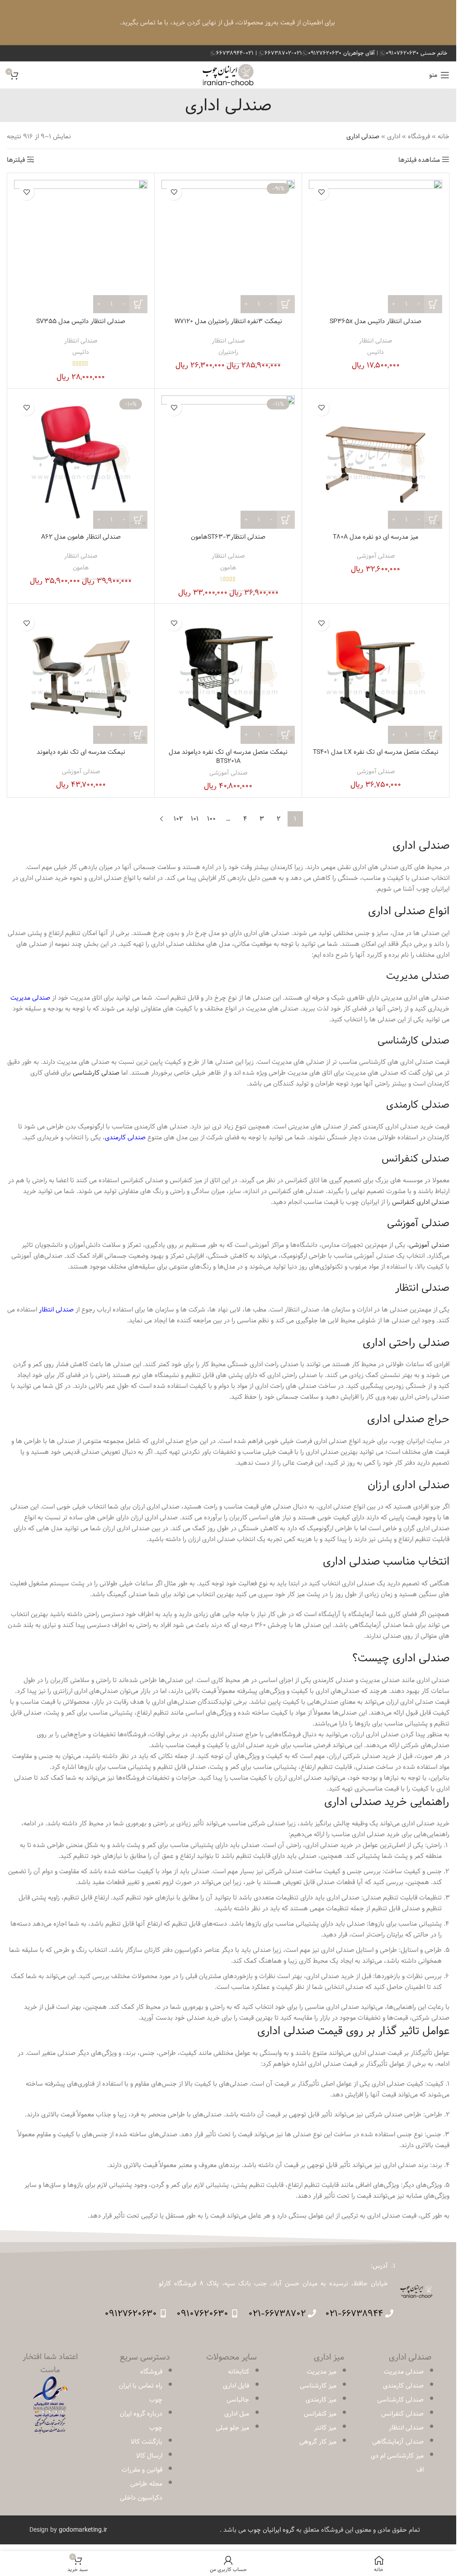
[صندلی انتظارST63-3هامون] (228, 462)
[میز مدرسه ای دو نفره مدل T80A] (376, 462)
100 (211, 819)
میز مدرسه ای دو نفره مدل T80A (376, 537)
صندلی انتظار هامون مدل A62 (81, 537)
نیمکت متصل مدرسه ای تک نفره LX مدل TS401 (376, 752)
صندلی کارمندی (125, 1138)
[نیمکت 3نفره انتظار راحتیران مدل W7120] (228, 247)
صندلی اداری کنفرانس (421, 1202)
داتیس (376, 352)
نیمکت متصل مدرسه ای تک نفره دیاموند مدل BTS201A (228, 757)
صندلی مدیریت (30, 998)
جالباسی (238, 2400)
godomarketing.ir (83, 2530)
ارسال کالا (149, 2456)
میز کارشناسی (318, 2386)
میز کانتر (325, 2428)
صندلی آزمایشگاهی (398, 2442)
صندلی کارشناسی (96, 1073)
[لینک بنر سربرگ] (228, 23)
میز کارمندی (321, 2400)
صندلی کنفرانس (402, 2414)
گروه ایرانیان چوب (271, 2530)
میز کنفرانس (320, 2414)
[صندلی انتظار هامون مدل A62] (81, 462)
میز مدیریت (321, 2372)
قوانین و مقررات (142, 2470)
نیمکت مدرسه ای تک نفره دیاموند (81, 752)
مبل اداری (237, 2414)
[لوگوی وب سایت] (228, 75)
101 (195, 819)
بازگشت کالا (146, 2442)
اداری (394, 136)
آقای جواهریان (342, 53)
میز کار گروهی (318, 2442)
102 (178, 819)
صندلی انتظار (376, 341)
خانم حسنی (416, 53)
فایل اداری (236, 2386)
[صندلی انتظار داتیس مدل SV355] (81, 247)
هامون (228, 568)
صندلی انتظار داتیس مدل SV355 (81, 321)
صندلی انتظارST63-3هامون (228, 537)
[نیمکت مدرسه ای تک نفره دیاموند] (81, 677)
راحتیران (228, 352)
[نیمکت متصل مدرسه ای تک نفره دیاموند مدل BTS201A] (228, 677)
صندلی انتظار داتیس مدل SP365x (376, 321)
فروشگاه (419, 136)
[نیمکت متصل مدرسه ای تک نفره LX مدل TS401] (376, 677)
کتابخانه (239, 2372)
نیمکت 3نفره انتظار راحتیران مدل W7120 (228, 321)
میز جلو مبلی (232, 2428)
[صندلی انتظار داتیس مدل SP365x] (376, 247)
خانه (444, 136)
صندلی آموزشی (376, 556)
